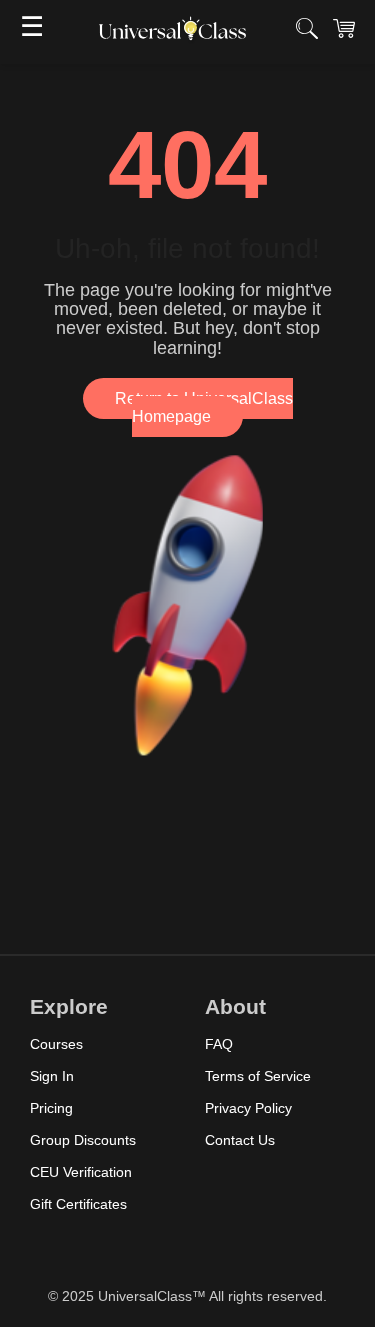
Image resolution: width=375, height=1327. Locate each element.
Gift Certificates (78, 1204)
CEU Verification (81, 1172)
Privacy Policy (248, 1108)
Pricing (51, 1108)
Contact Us (240, 1140)
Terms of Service (258, 1076)
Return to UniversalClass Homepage (204, 407)
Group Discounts (83, 1140)
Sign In (52, 1076)
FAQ (219, 1044)
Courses (56, 1044)
